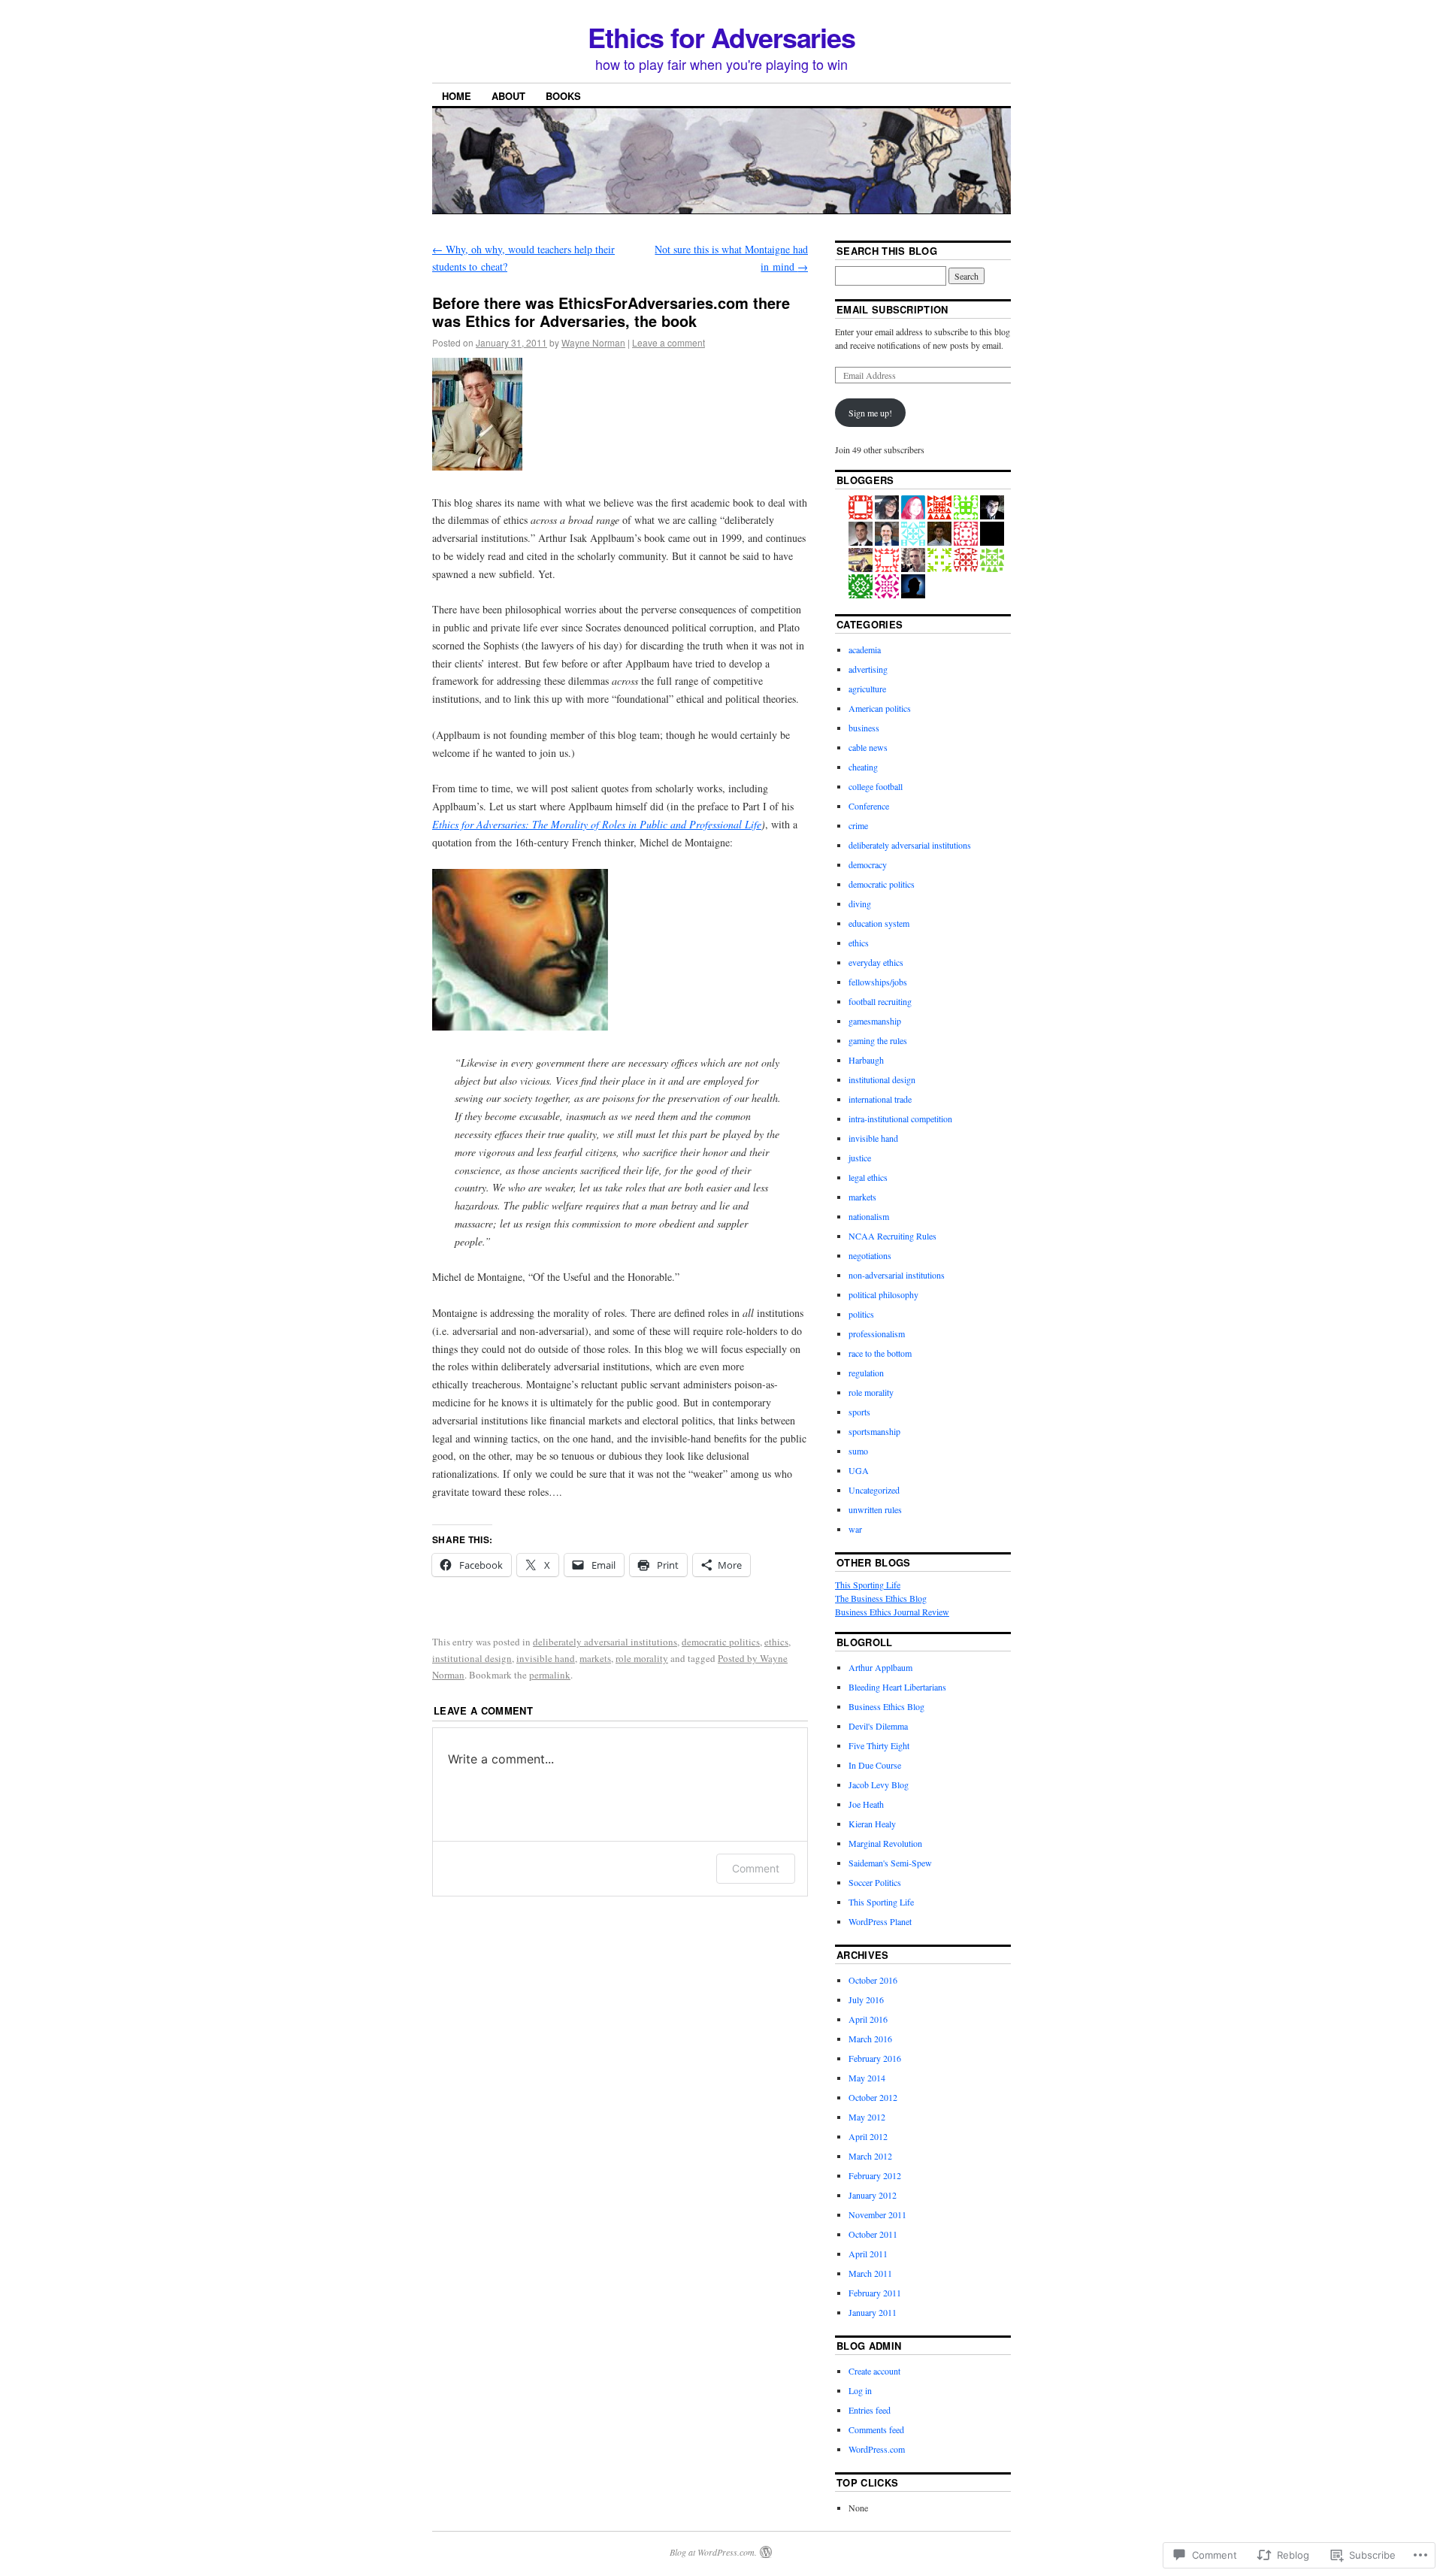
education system (879, 923)
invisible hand (546, 1658)
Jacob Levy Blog (879, 1784)
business (864, 728)
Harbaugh (866, 1060)
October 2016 (873, 1980)
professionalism (877, 1333)
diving (860, 904)
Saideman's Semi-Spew (890, 1863)
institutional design (472, 1658)
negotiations (870, 1255)
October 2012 (873, 2097)
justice (860, 1158)
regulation (866, 1373)
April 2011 (868, 2254)
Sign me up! (870, 413)
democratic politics (721, 1642)
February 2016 (875, 2058)
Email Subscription (892, 309)
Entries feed (870, 2410)
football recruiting (880, 1001)
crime (858, 825)
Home (457, 96)
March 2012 (870, 2156)
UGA (859, 1470)
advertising (868, 669)
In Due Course (875, 1765)
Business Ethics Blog (886, 1706)
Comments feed (876, 2429)
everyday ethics (876, 962)
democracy (868, 864)
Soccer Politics (875, 1882)
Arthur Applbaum (880, 1667)
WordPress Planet (880, 1921)
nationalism (869, 1216)
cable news (868, 747)
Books (563, 96)
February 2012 (875, 2175)
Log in (860, 2390)
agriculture (867, 689)
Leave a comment (669, 342)
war (855, 1529)
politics (861, 1314)
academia (865, 649)
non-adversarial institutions (897, 1275)
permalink (550, 1675)
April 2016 (868, 2019)
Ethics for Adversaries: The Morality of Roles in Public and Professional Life (597, 824)
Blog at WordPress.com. (713, 2552)
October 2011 (873, 2234)
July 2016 (866, 1999)
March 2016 (870, 2039)
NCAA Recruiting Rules (892, 1236)
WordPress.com (877, 2449)
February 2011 (875, 2293)
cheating (863, 767)
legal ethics (868, 1177)
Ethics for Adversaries (721, 37)
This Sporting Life (868, 1585)
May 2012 (867, 2117)
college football (876, 786)
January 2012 (873, 2195)
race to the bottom (880, 1353)
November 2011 (877, 2214)
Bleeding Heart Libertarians (897, 1687)
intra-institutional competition (900, 1118)
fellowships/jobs (878, 982)
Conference (869, 806)
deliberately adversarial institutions (605, 1642)
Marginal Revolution (885, 1843)
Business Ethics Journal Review (892, 1612)
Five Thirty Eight (879, 1745)
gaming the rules (878, 1040)
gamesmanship (875, 1021)
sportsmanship (874, 1431)
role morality (642, 1658)
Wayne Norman (593, 342)
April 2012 (868, 2136)
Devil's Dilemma (878, 1726)
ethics (776, 1642)
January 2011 (873, 2312)
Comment (756, 1868)
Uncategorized (874, 1490)
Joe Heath (866, 1804)
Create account (874, 2371)
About (508, 96)
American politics (880, 708)
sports (859, 1412)
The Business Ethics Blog (881, 1598)
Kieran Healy (872, 1824)
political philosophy (883, 1294)
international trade (880, 1099)
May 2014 (867, 2078)
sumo (858, 1451)
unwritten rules (875, 1509)
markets (595, 1658)
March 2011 (870, 2273)
